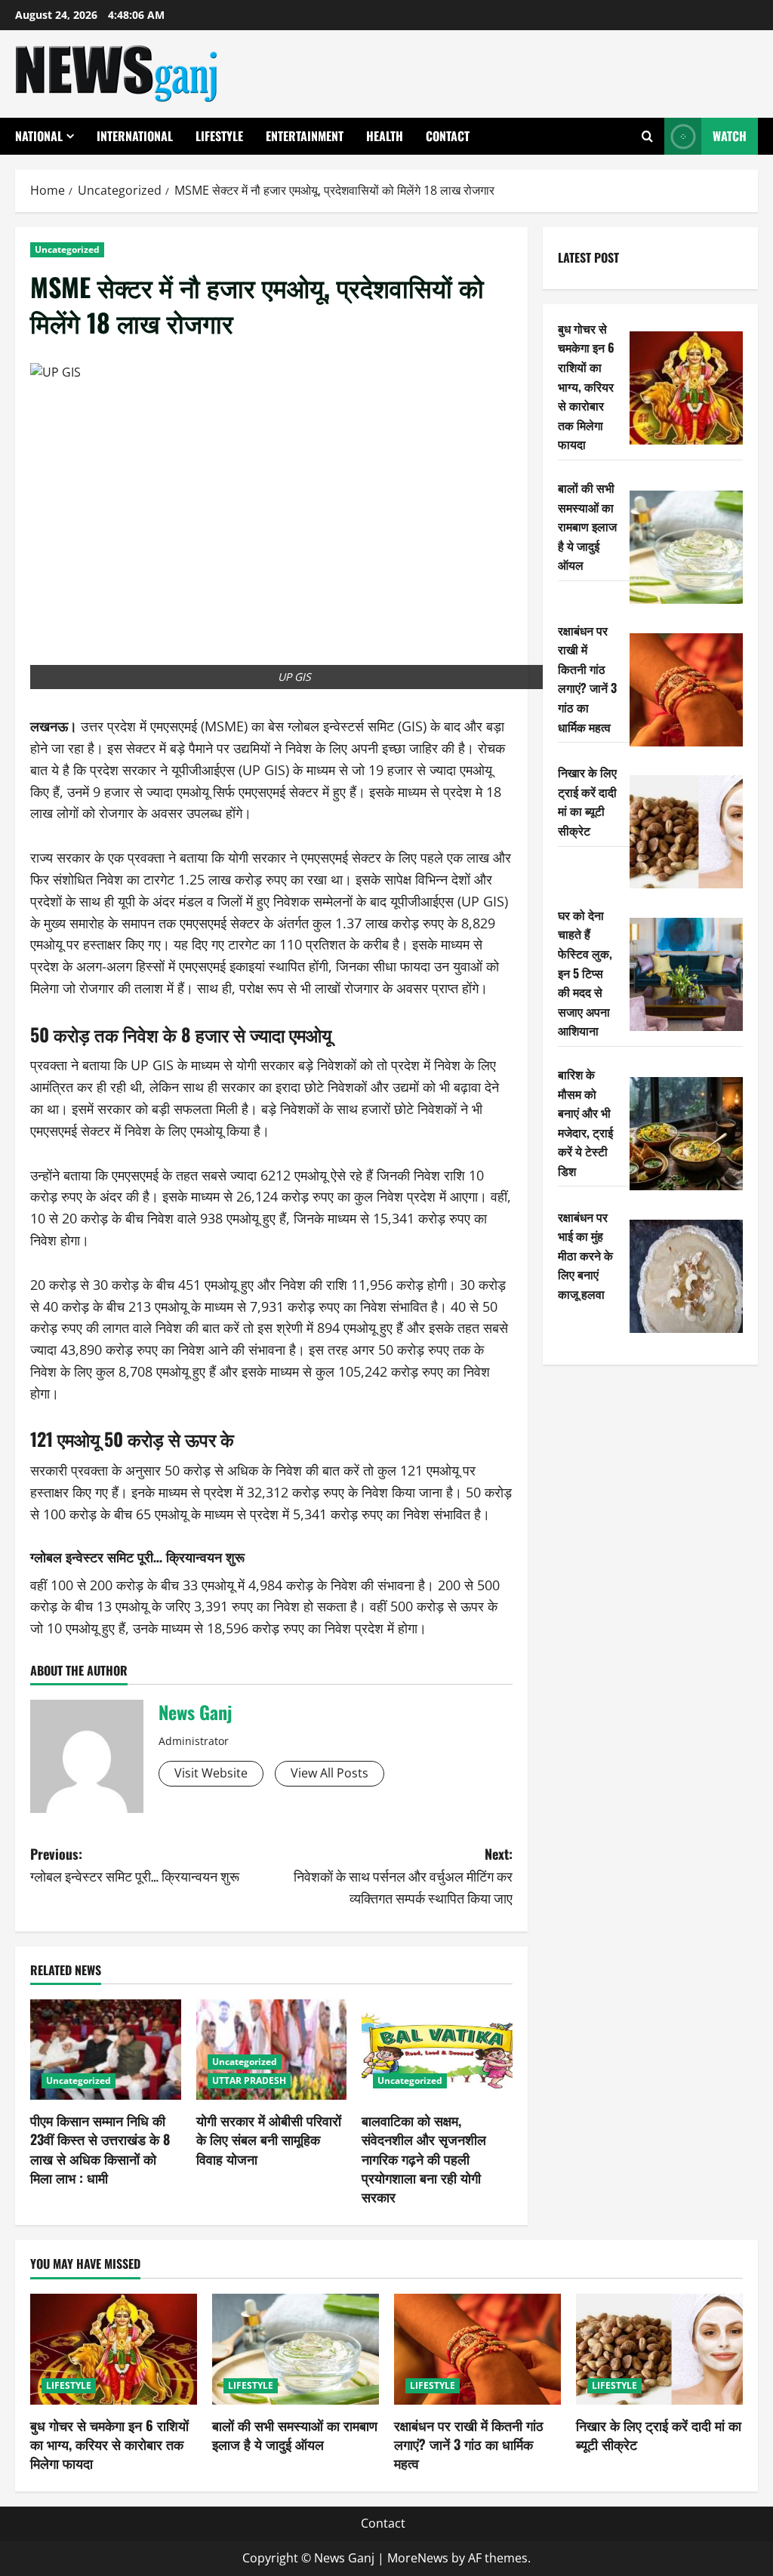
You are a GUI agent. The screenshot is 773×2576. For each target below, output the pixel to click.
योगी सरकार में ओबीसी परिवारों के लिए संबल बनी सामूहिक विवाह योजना (269, 2139)
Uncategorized (67, 249)
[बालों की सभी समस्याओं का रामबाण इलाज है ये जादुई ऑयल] (686, 547)
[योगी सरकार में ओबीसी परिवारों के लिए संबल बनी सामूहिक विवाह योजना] (272, 2050)
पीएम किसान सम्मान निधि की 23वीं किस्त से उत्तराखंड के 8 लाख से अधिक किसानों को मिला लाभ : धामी (100, 2149)
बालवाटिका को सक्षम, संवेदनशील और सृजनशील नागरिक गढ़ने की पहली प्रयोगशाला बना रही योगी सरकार (424, 2158)
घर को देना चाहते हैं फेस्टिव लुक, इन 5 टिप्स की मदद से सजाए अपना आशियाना (585, 973)
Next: (403, 1876)
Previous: (135, 1865)
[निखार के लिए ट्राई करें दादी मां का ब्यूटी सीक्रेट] (686, 832)
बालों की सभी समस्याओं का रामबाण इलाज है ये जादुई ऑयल (587, 526)
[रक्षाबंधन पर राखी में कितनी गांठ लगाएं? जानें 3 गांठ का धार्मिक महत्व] (686, 690)
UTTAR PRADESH (249, 2080)
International (135, 136)
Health (385, 136)
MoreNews (418, 2558)
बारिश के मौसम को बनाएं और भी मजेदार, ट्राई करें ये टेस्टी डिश (585, 1122)
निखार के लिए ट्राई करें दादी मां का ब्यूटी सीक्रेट (587, 801)
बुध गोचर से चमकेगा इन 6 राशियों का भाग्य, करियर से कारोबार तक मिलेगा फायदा (586, 386)
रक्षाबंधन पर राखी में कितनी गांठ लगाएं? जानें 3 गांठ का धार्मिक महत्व (587, 679)
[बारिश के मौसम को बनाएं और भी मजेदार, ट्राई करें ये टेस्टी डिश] (686, 1134)
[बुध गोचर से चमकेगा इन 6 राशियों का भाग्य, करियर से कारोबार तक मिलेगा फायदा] (686, 388)
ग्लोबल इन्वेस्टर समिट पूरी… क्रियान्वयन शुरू (137, 1556)
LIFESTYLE (219, 136)
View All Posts (330, 1773)
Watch (730, 136)
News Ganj (195, 1712)
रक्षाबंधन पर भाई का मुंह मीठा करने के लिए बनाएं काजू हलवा (585, 1255)
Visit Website (211, 1773)
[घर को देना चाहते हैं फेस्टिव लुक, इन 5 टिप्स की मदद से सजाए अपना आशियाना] (686, 974)
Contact (448, 136)
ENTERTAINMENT (305, 136)
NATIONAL (39, 136)
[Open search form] (647, 136)
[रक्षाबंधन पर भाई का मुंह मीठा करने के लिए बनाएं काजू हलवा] (686, 1276)
